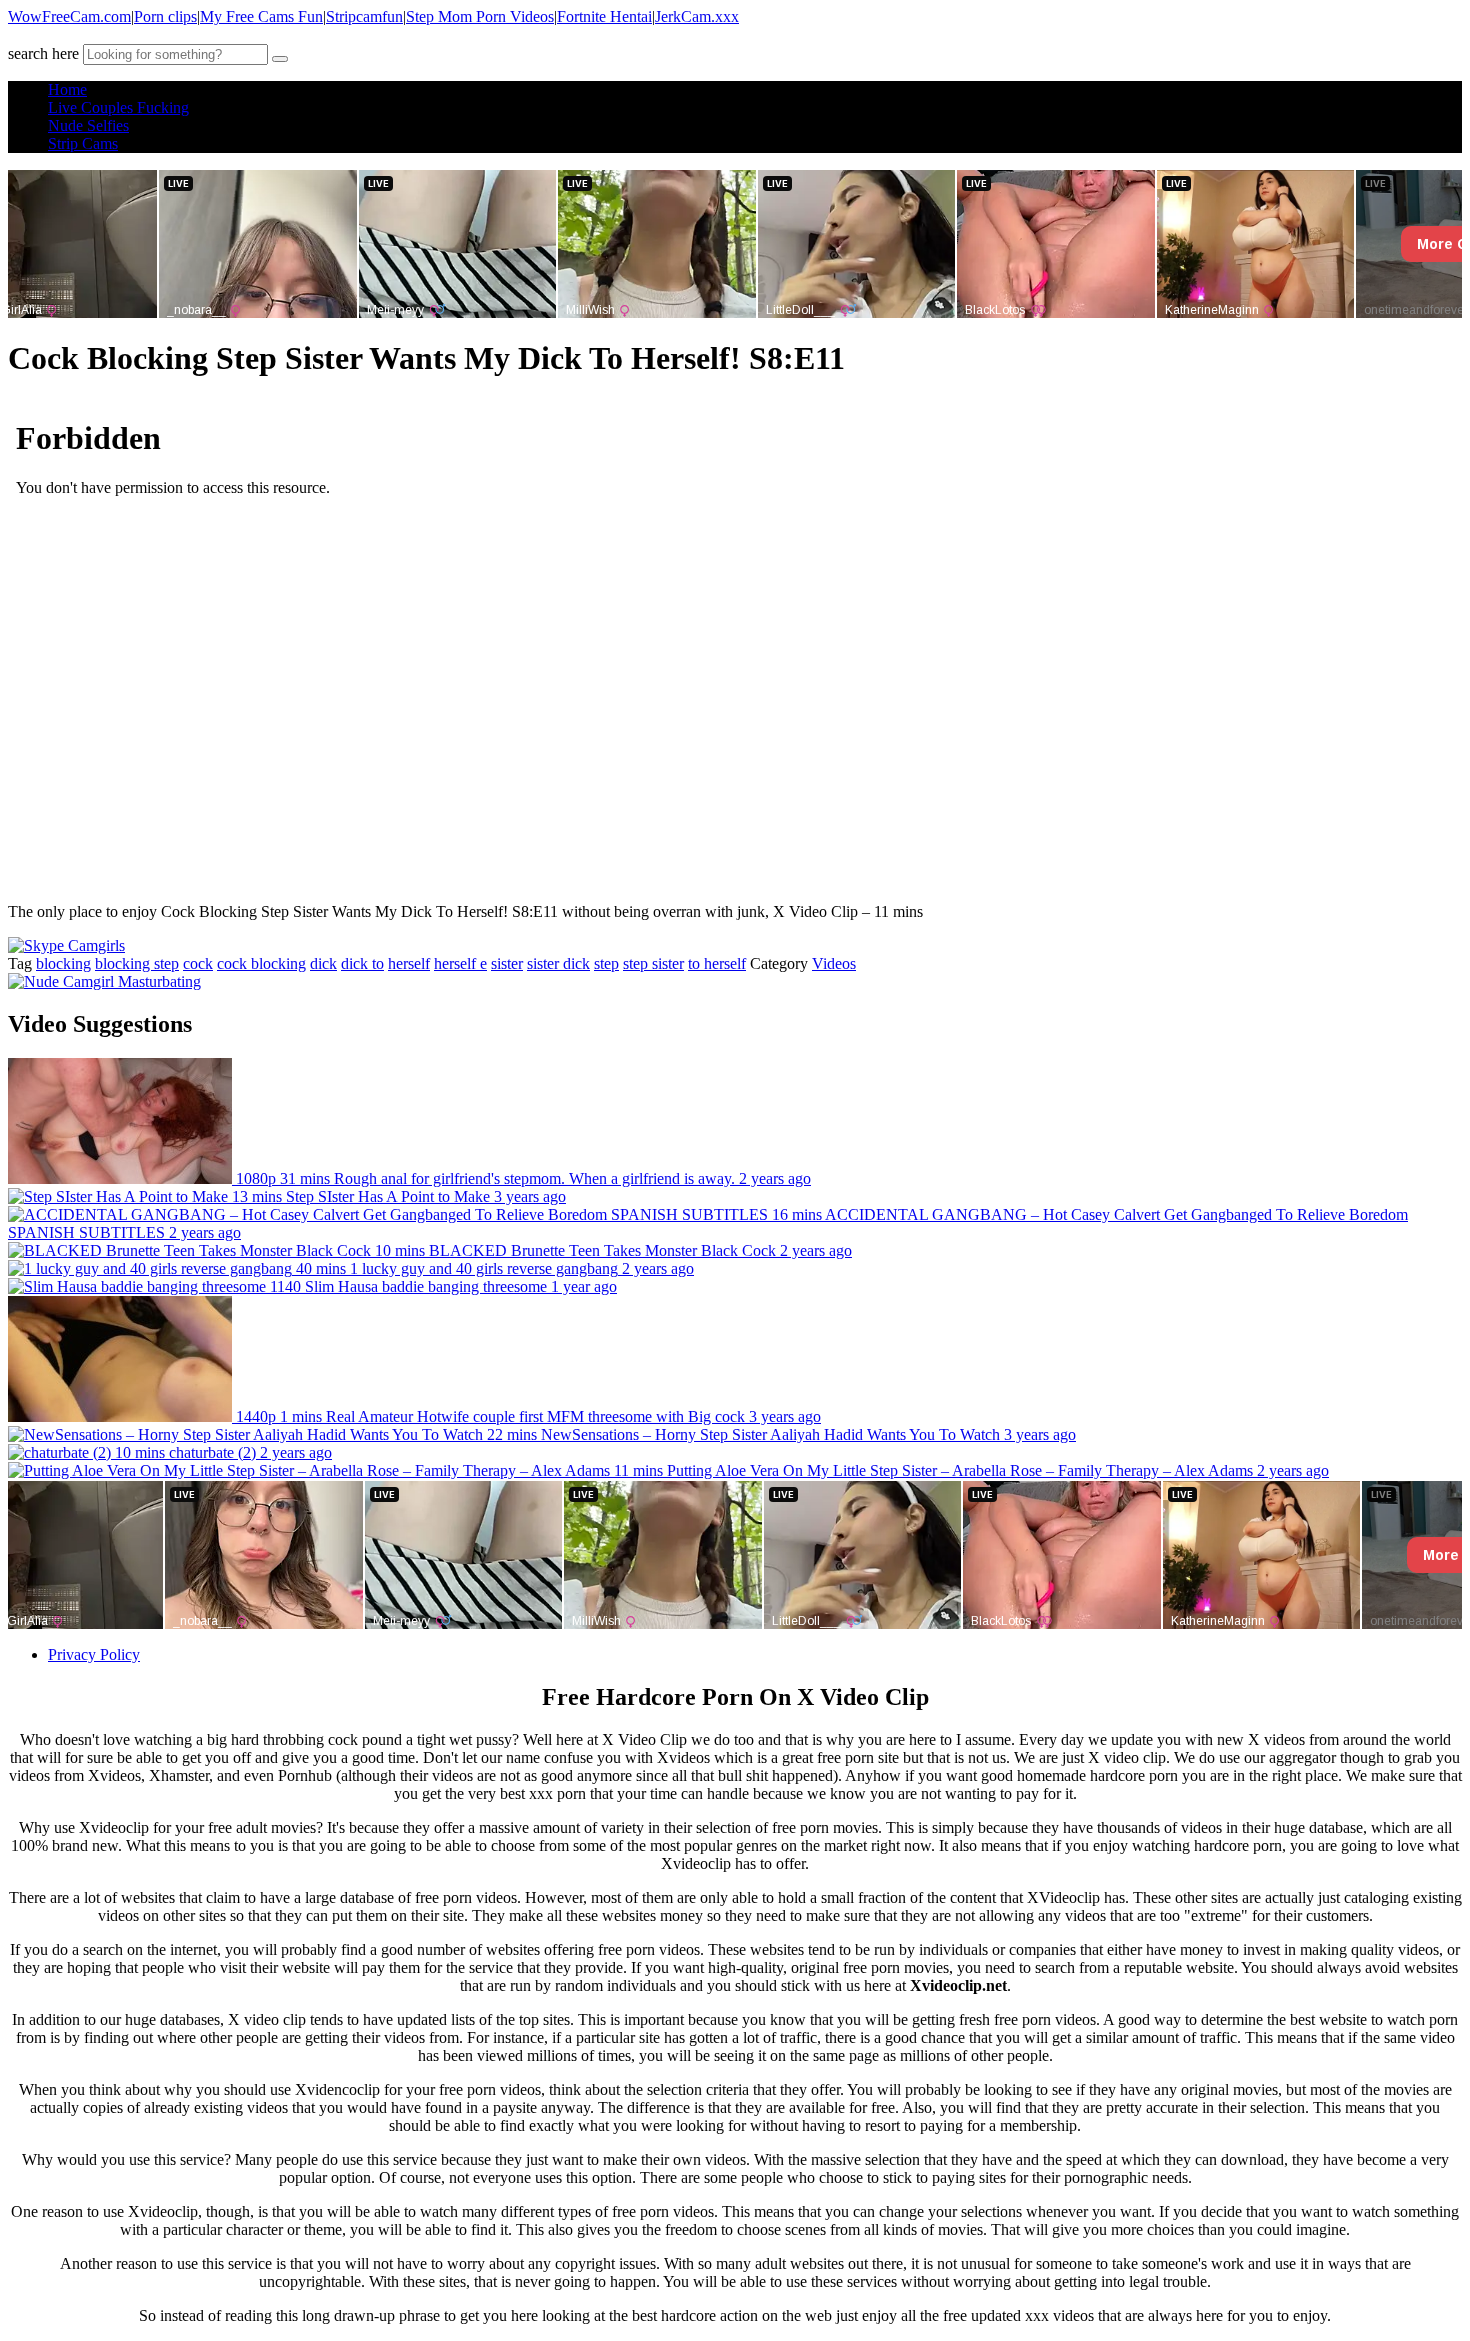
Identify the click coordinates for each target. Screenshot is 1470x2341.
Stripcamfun (364, 16)
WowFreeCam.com (69, 16)
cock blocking (261, 963)
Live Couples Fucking (118, 107)
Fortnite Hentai (604, 16)
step (606, 963)
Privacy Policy (94, 1654)
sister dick (558, 963)
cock (198, 963)
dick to (362, 963)
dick (323, 963)
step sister (653, 963)
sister (507, 963)
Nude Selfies (88, 125)
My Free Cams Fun (261, 16)
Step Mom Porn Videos (480, 16)
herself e (460, 963)
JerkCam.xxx (697, 16)
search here (43, 53)
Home (67, 89)
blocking (63, 963)
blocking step (137, 963)
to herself (717, 963)
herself (409, 963)
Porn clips (165, 16)
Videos (834, 963)
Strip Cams (83, 143)
